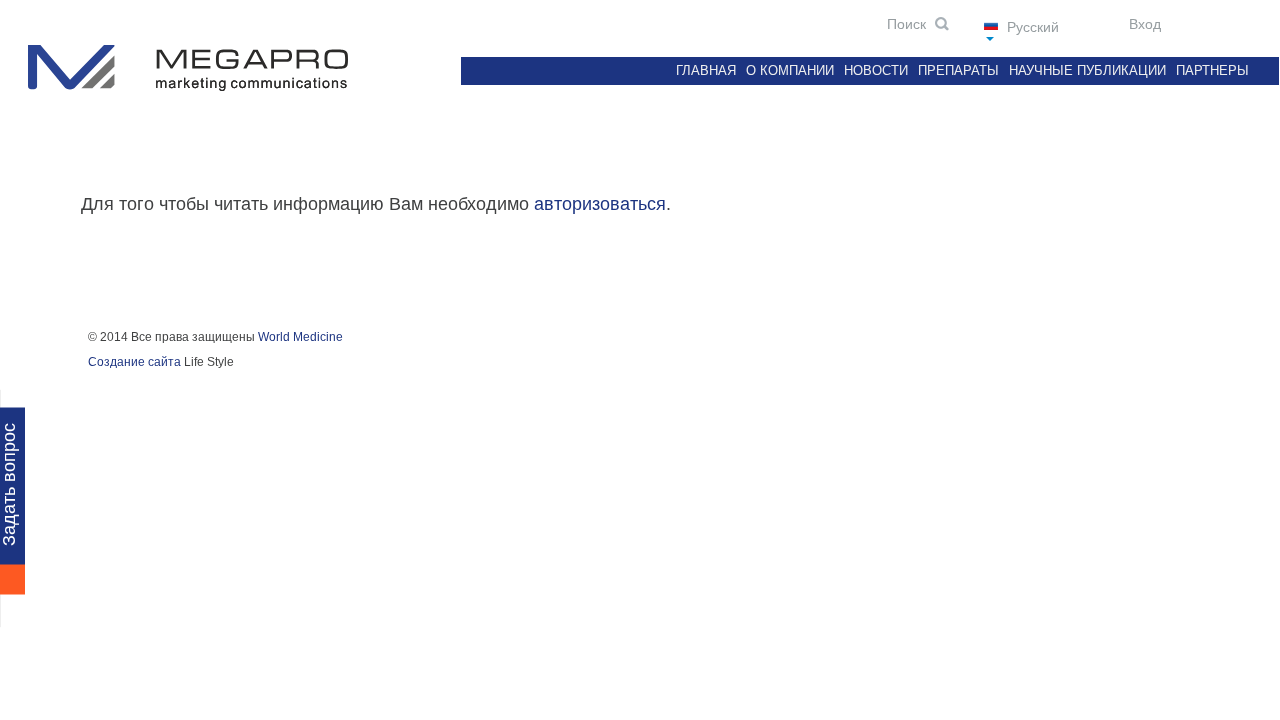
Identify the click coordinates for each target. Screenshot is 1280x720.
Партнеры (1212, 70)
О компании (790, 70)
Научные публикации (1087, 70)
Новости (876, 70)
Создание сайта (134, 362)
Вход (1143, 24)
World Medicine (300, 337)
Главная (706, 70)
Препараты (958, 70)
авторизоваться (600, 204)
